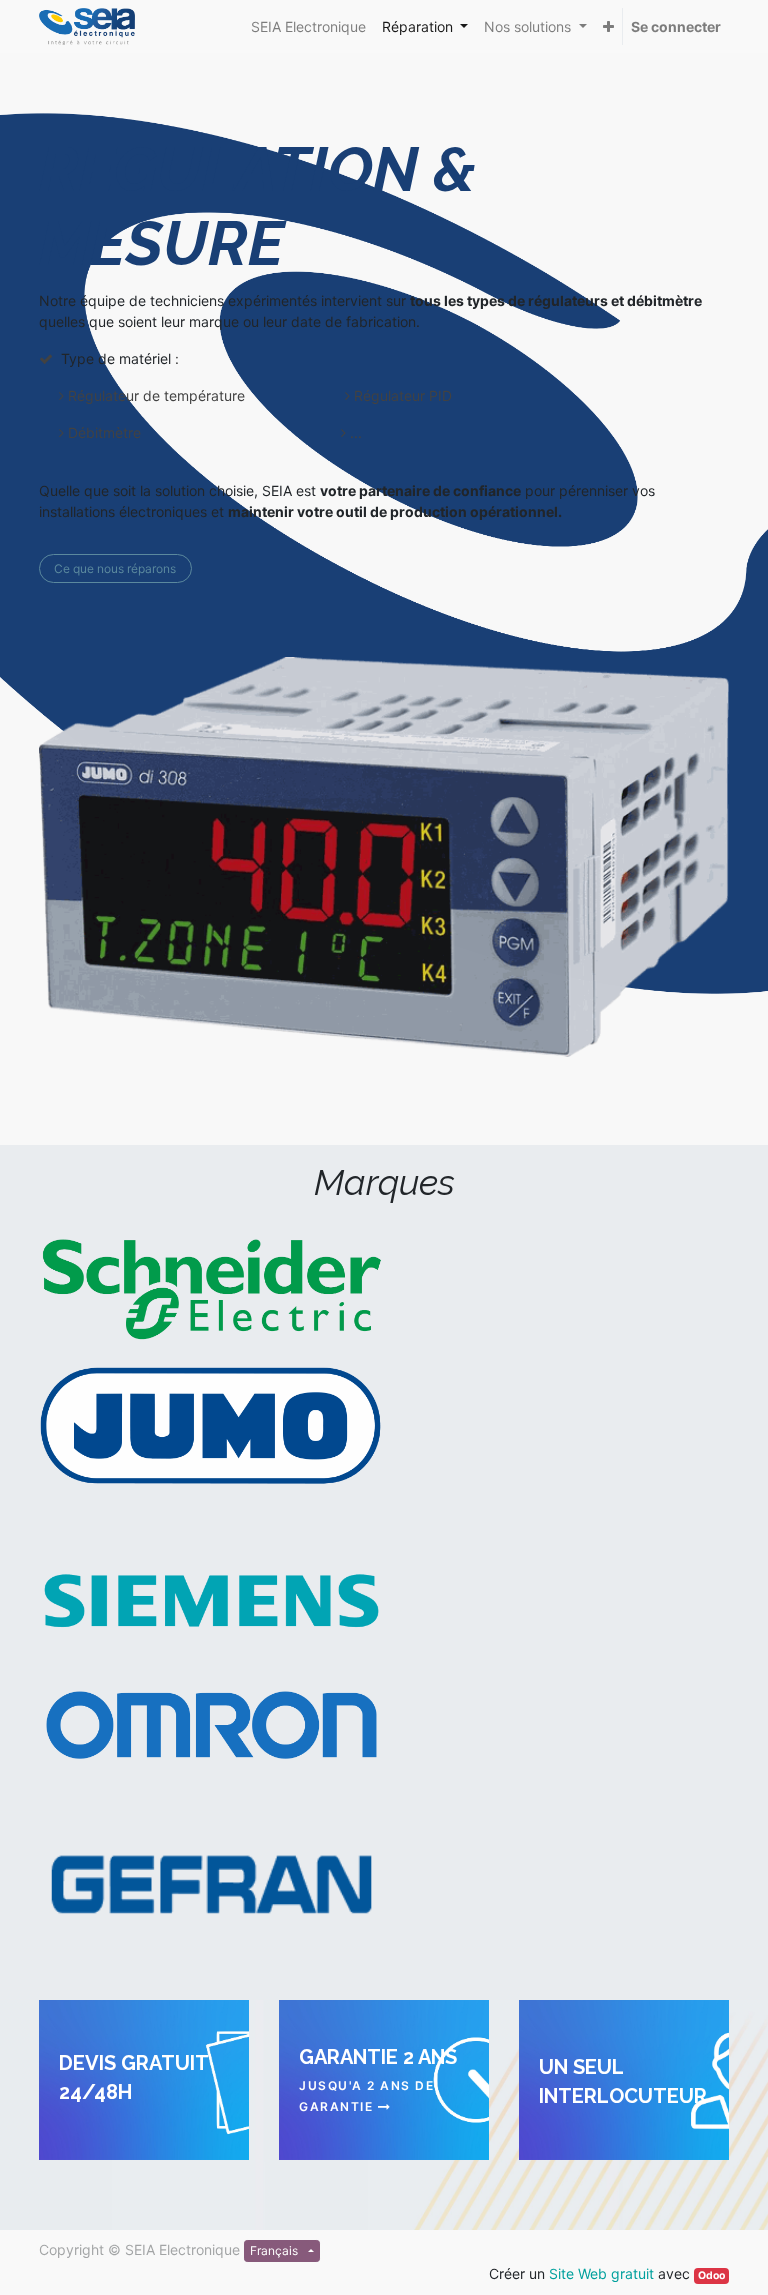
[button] (608, 26)
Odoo (711, 2275)
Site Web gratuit (601, 2273)
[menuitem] (308, 26)
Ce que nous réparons (115, 568)
